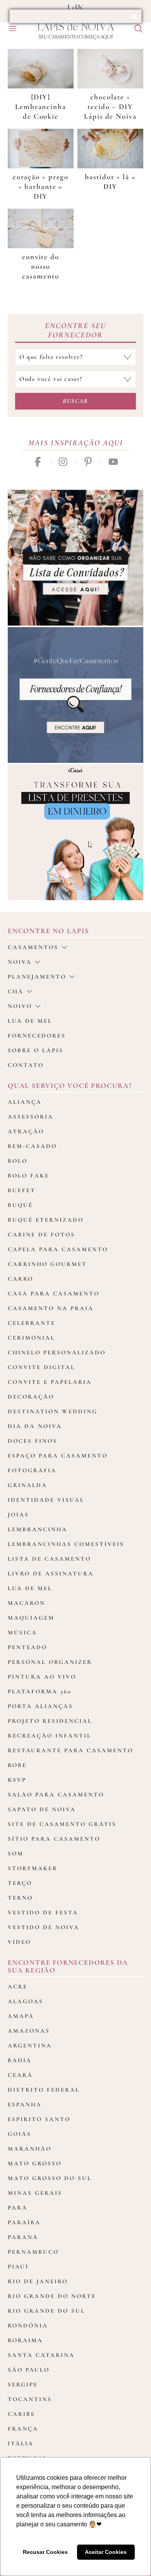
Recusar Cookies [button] (45, 2552)
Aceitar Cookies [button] (106, 2552)
